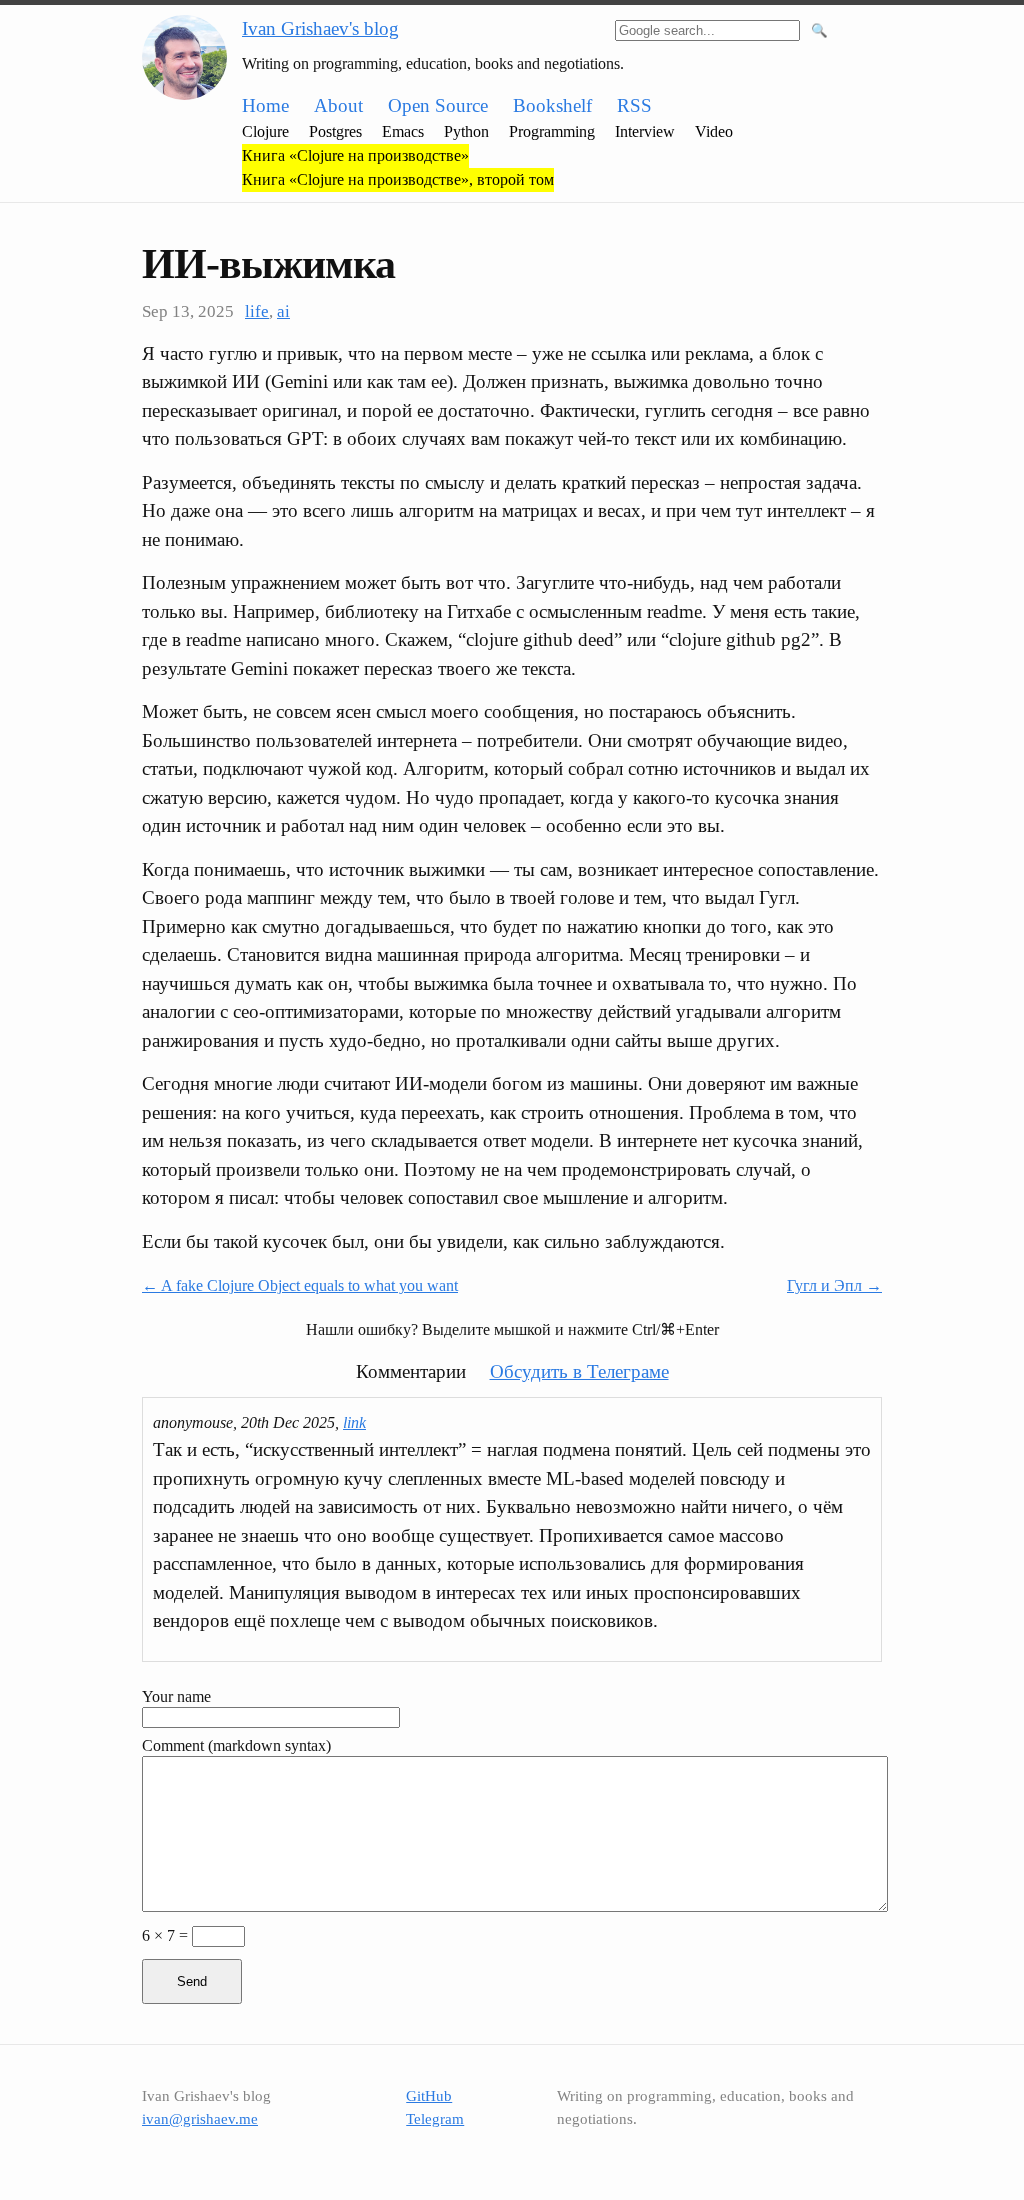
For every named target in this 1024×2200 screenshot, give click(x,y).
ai (283, 311)
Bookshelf (552, 105)
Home (265, 105)
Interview (645, 131)
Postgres (335, 131)
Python (466, 131)
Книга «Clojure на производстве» (355, 155)
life (257, 311)
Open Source (438, 105)
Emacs (403, 131)
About (338, 105)
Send (192, 1981)
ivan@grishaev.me (200, 2119)
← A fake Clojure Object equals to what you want (300, 1285)
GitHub (429, 2096)
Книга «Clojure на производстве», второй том (398, 179)
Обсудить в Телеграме (579, 1371)
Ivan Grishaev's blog (320, 28)
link (354, 1422)
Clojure (265, 131)
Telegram (435, 2119)
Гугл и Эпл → (834, 1285)
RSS (634, 105)
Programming (552, 131)
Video (714, 131)
